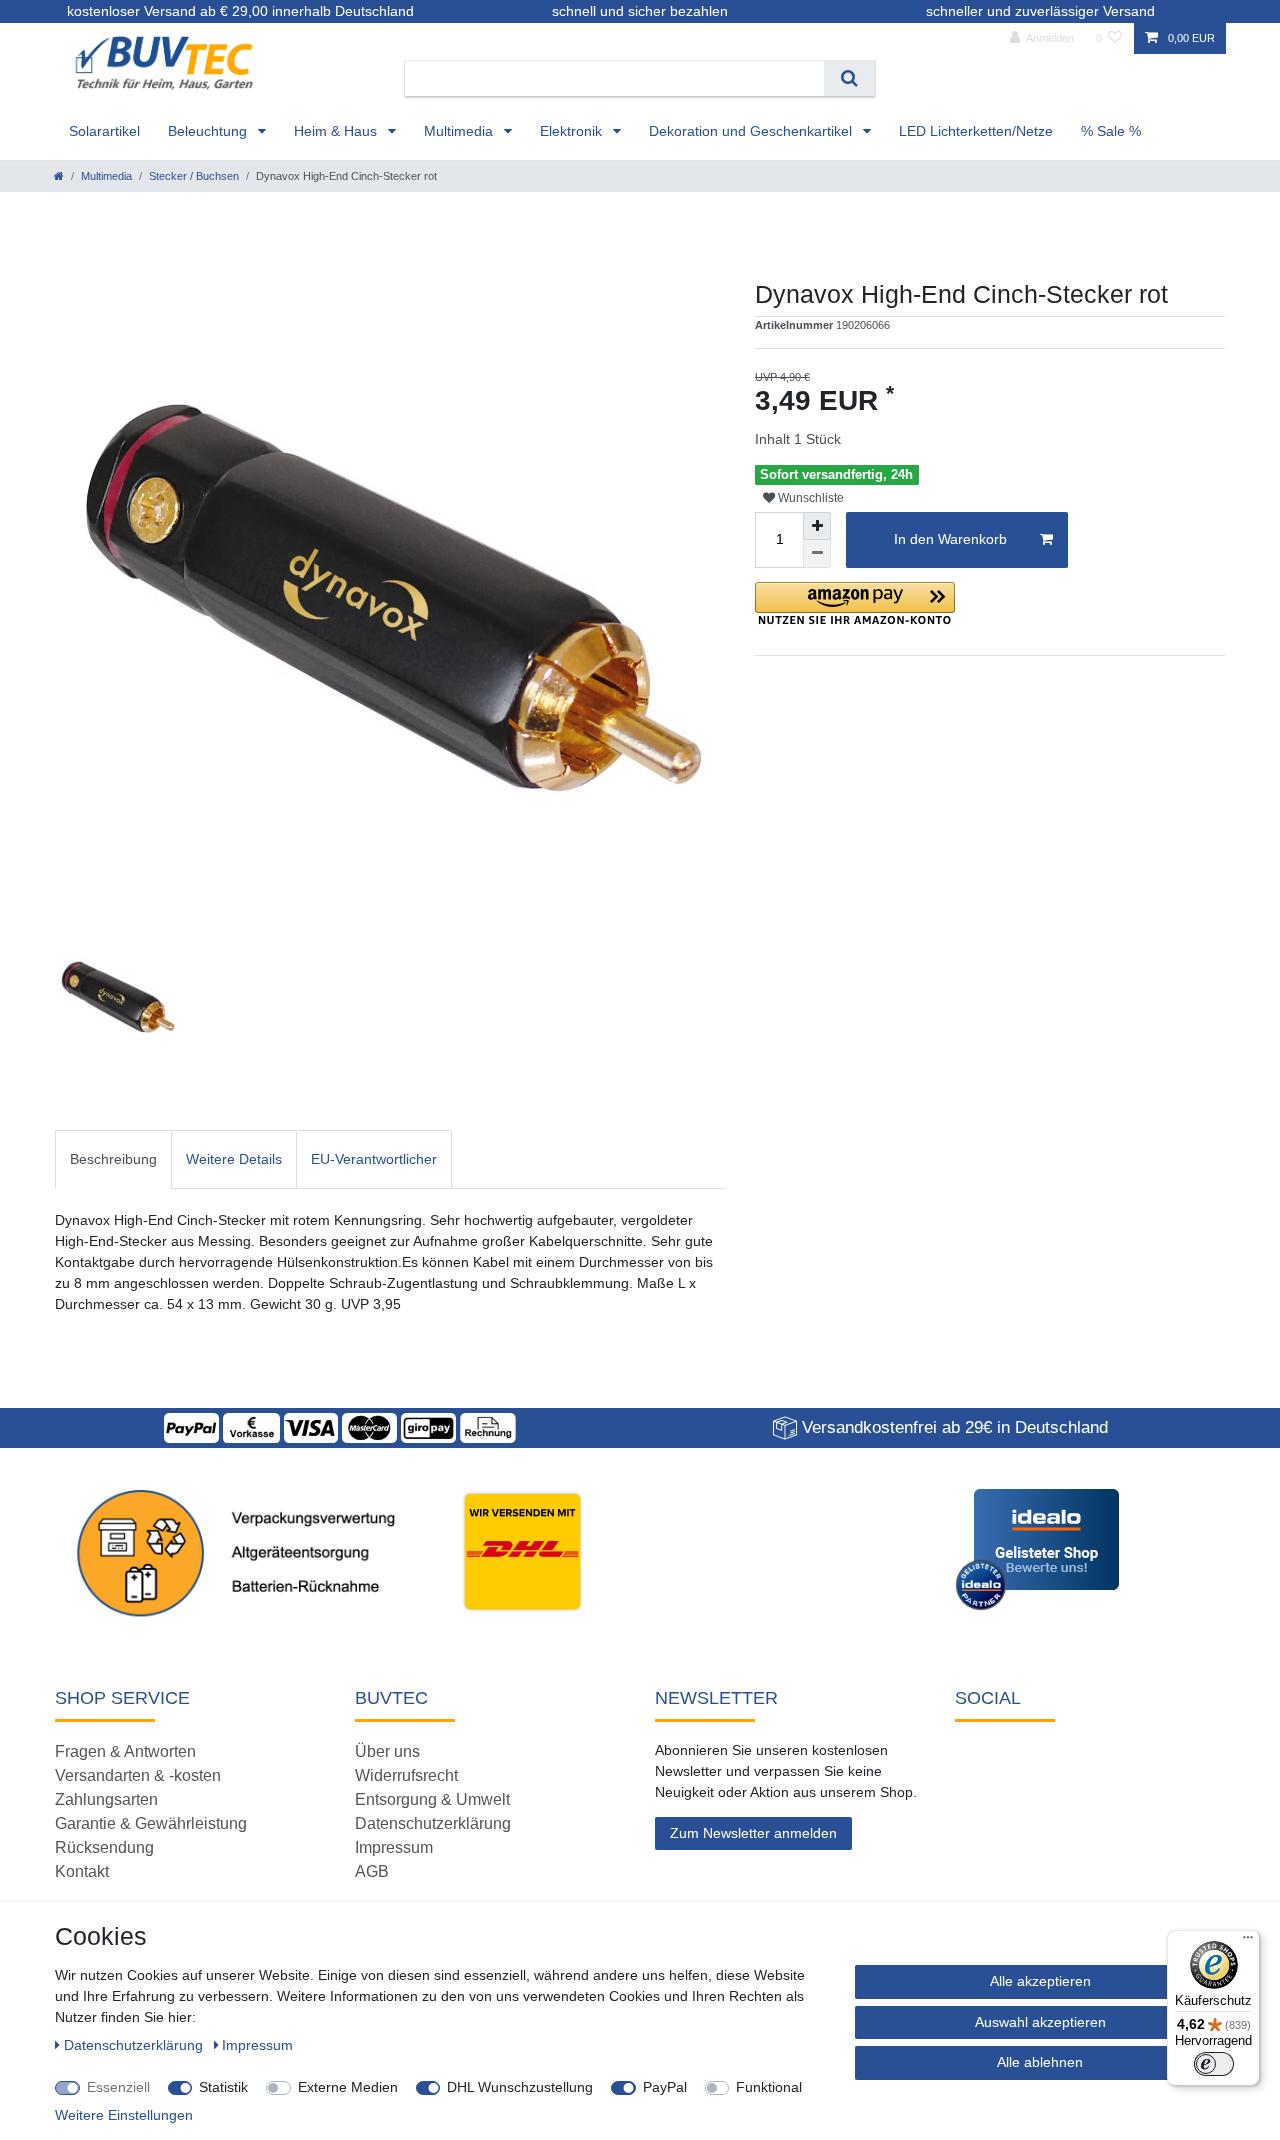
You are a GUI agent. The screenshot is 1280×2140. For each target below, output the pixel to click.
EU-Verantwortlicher (374, 1159)
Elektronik (573, 131)
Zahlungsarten (106, 1799)
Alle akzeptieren (1040, 1981)
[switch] (1214, 2064)
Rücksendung (104, 1847)
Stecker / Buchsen (194, 176)
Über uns (387, 1751)
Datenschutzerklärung (433, 1823)
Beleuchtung (209, 131)
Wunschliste (809, 498)
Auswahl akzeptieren (1040, 2022)
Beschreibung (113, 1159)
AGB (372, 1871)
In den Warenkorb (950, 539)
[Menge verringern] (817, 554)
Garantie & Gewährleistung (151, 1823)
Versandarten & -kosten (138, 1775)
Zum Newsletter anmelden (753, 1833)
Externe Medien (348, 2087)
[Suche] (849, 78)
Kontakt (82, 1871)
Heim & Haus (337, 131)
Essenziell (118, 2087)
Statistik (223, 2087)
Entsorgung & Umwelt (432, 1799)
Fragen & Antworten (125, 1751)
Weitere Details (234, 1159)
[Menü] (1248, 1942)
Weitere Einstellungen (124, 2115)
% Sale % (1111, 131)
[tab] (113, 1159)
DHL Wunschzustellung (520, 2087)
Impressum (394, 1847)
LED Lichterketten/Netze (976, 131)
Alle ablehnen (1040, 2062)
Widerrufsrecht (406, 1775)
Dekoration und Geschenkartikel (752, 131)
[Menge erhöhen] (817, 526)
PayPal (665, 2087)
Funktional (769, 2087)
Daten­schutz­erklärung (135, 2045)
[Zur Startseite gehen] (59, 176)
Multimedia (460, 131)
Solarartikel (104, 131)
